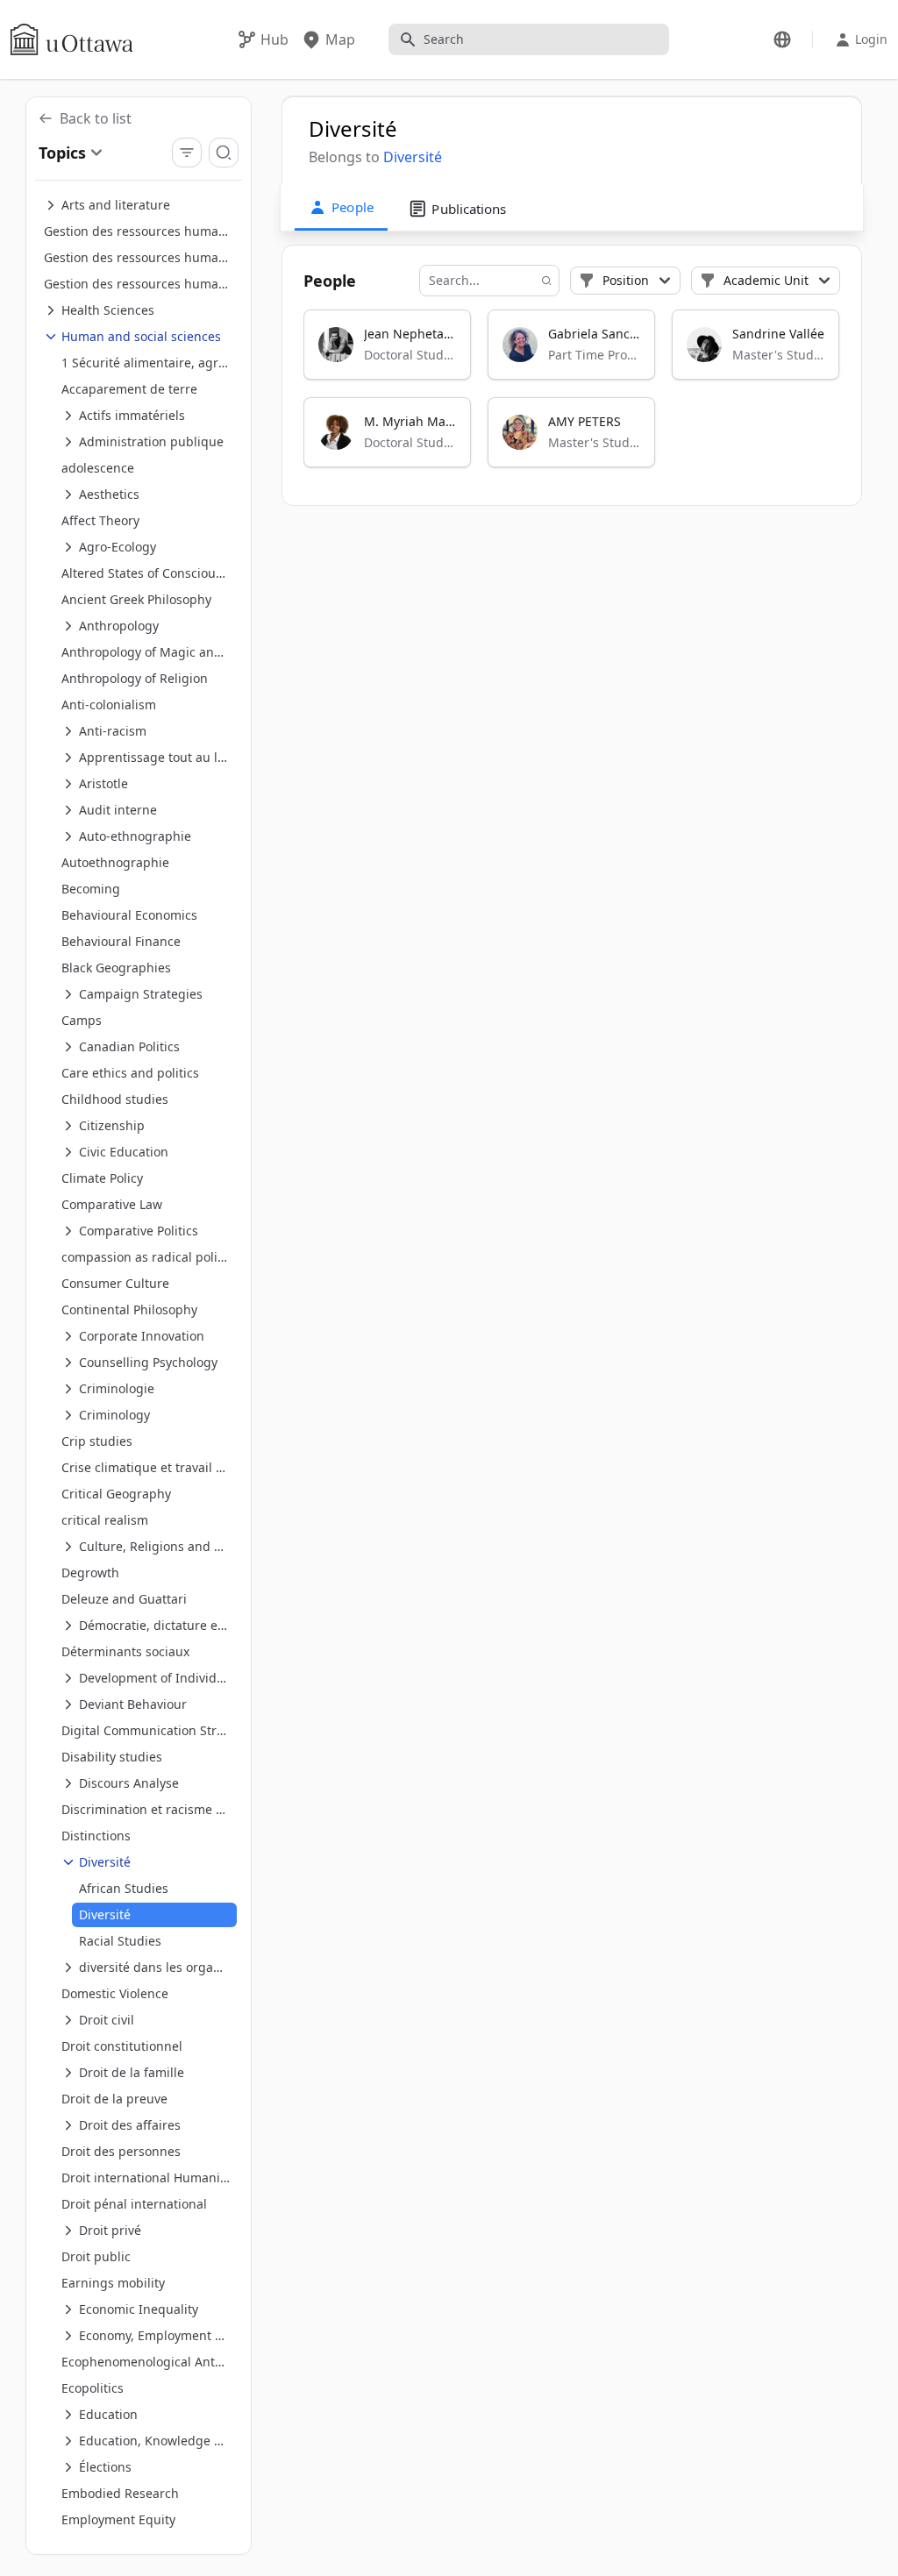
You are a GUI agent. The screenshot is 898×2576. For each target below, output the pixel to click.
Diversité (413, 157)
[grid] (573, 396)
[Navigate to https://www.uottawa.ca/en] (72, 39)
